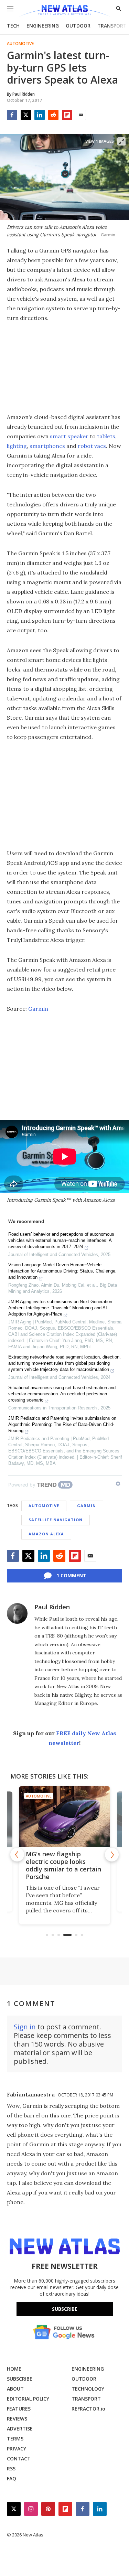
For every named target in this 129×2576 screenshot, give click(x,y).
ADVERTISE (20, 2429)
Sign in (25, 2027)
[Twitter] (26, 115)
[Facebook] (12, 115)
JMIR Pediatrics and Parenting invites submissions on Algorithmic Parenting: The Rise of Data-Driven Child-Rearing (62, 1424)
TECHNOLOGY (88, 2389)
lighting (17, 446)
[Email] (81, 115)
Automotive (20, 44)
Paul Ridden (52, 1607)
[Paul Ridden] (17, 1613)
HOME (14, 2369)
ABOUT (15, 2389)
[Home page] (64, 11)
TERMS (15, 2439)
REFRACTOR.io (88, 2409)
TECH (13, 26)
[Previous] (17, 1855)
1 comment (71, 1575)
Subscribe (65, 2309)
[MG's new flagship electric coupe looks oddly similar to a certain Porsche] (64, 1816)
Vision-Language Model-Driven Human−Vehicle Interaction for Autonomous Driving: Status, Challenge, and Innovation (62, 1271)
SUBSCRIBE (20, 2379)
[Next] (112, 1855)
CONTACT (19, 2459)
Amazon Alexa (46, 1534)
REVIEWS (17, 2419)
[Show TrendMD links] (118, 1484)
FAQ (12, 2478)
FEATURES (19, 2409)
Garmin (38, 1009)
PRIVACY (17, 2449)
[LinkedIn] (40, 115)
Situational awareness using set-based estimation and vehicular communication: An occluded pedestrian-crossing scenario (62, 1394)
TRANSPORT (112, 26)
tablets (106, 436)
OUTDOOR (78, 26)
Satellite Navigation (56, 1520)
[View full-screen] (121, 141)
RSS (11, 2468)
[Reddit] (53, 115)
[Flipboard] (67, 115)
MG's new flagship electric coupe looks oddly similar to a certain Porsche (63, 1865)
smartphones (47, 446)
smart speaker (69, 436)
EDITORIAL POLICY (28, 2399)
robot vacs (92, 446)
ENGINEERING (43, 26)
